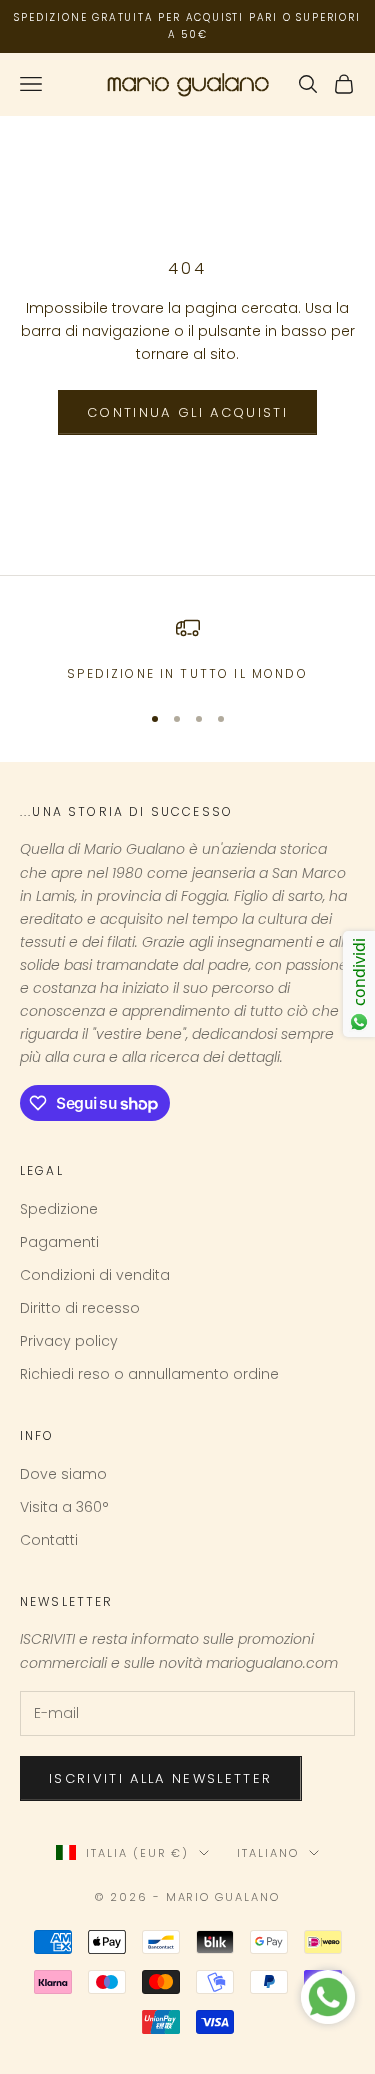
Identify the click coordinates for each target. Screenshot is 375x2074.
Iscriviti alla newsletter (161, 1778)
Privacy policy (69, 1341)
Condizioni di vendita (95, 1275)
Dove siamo (63, 1474)
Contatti (49, 1540)
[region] (187, 650)
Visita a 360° (64, 1507)
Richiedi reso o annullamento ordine (149, 1374)
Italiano (268, 1853)
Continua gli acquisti (187, 412)
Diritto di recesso (80, 1308)
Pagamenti (59, 1242)
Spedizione (59, 1209)
